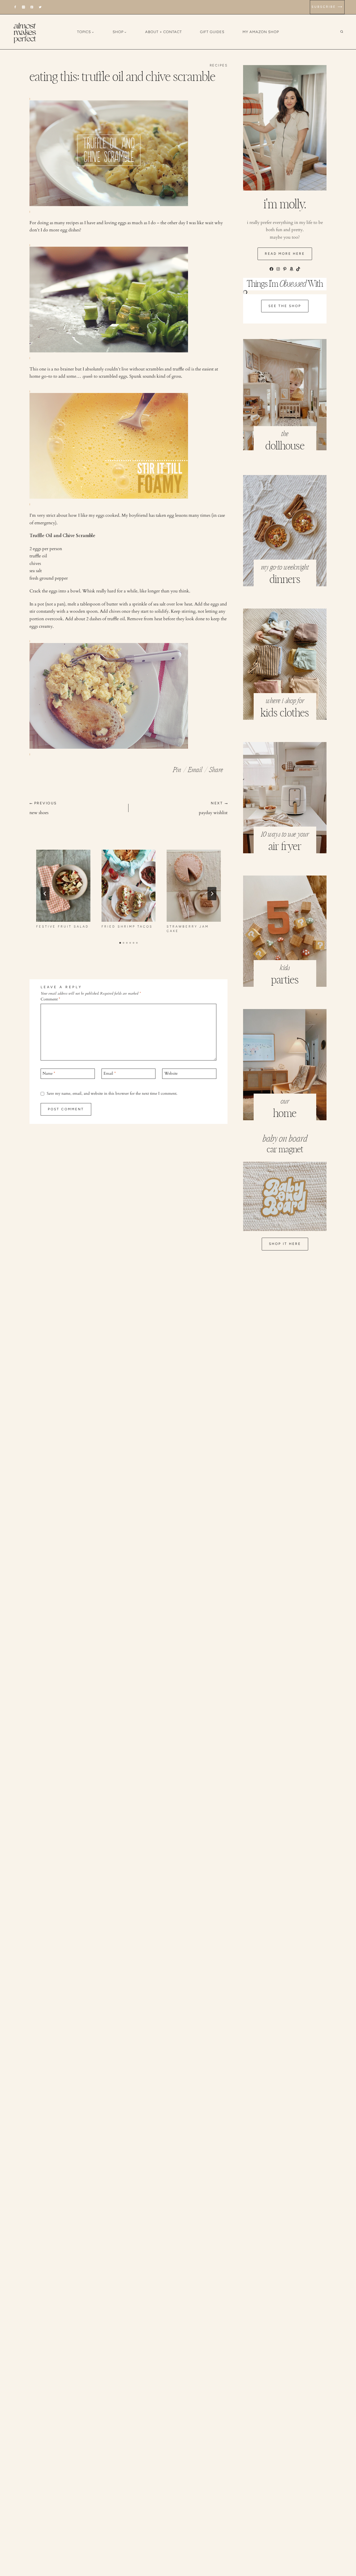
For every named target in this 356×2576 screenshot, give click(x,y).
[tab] (120, 943)
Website (171, 1074)
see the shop (285, 306)
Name (49, 1074)
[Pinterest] (32, 7)
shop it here (285, 1244)
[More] (216, 768)
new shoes (43, 808)
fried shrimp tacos (127, 927)
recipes (219, 65)
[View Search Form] (346, 32)
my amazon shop (261, 32)
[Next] (212, 894)
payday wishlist (213, 808)
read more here (285, 254)
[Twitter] (40, 7)
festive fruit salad (63, 927)
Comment (50, 999)
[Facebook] (15, 7)
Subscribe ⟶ (327, 7)
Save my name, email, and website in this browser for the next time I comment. (112, 1094)
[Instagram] (24, 7)
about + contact (164, 32)
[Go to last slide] (45, 894)
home (285, 1114)
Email (110, 1074)
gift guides (212, 32)
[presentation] (63, 886)
